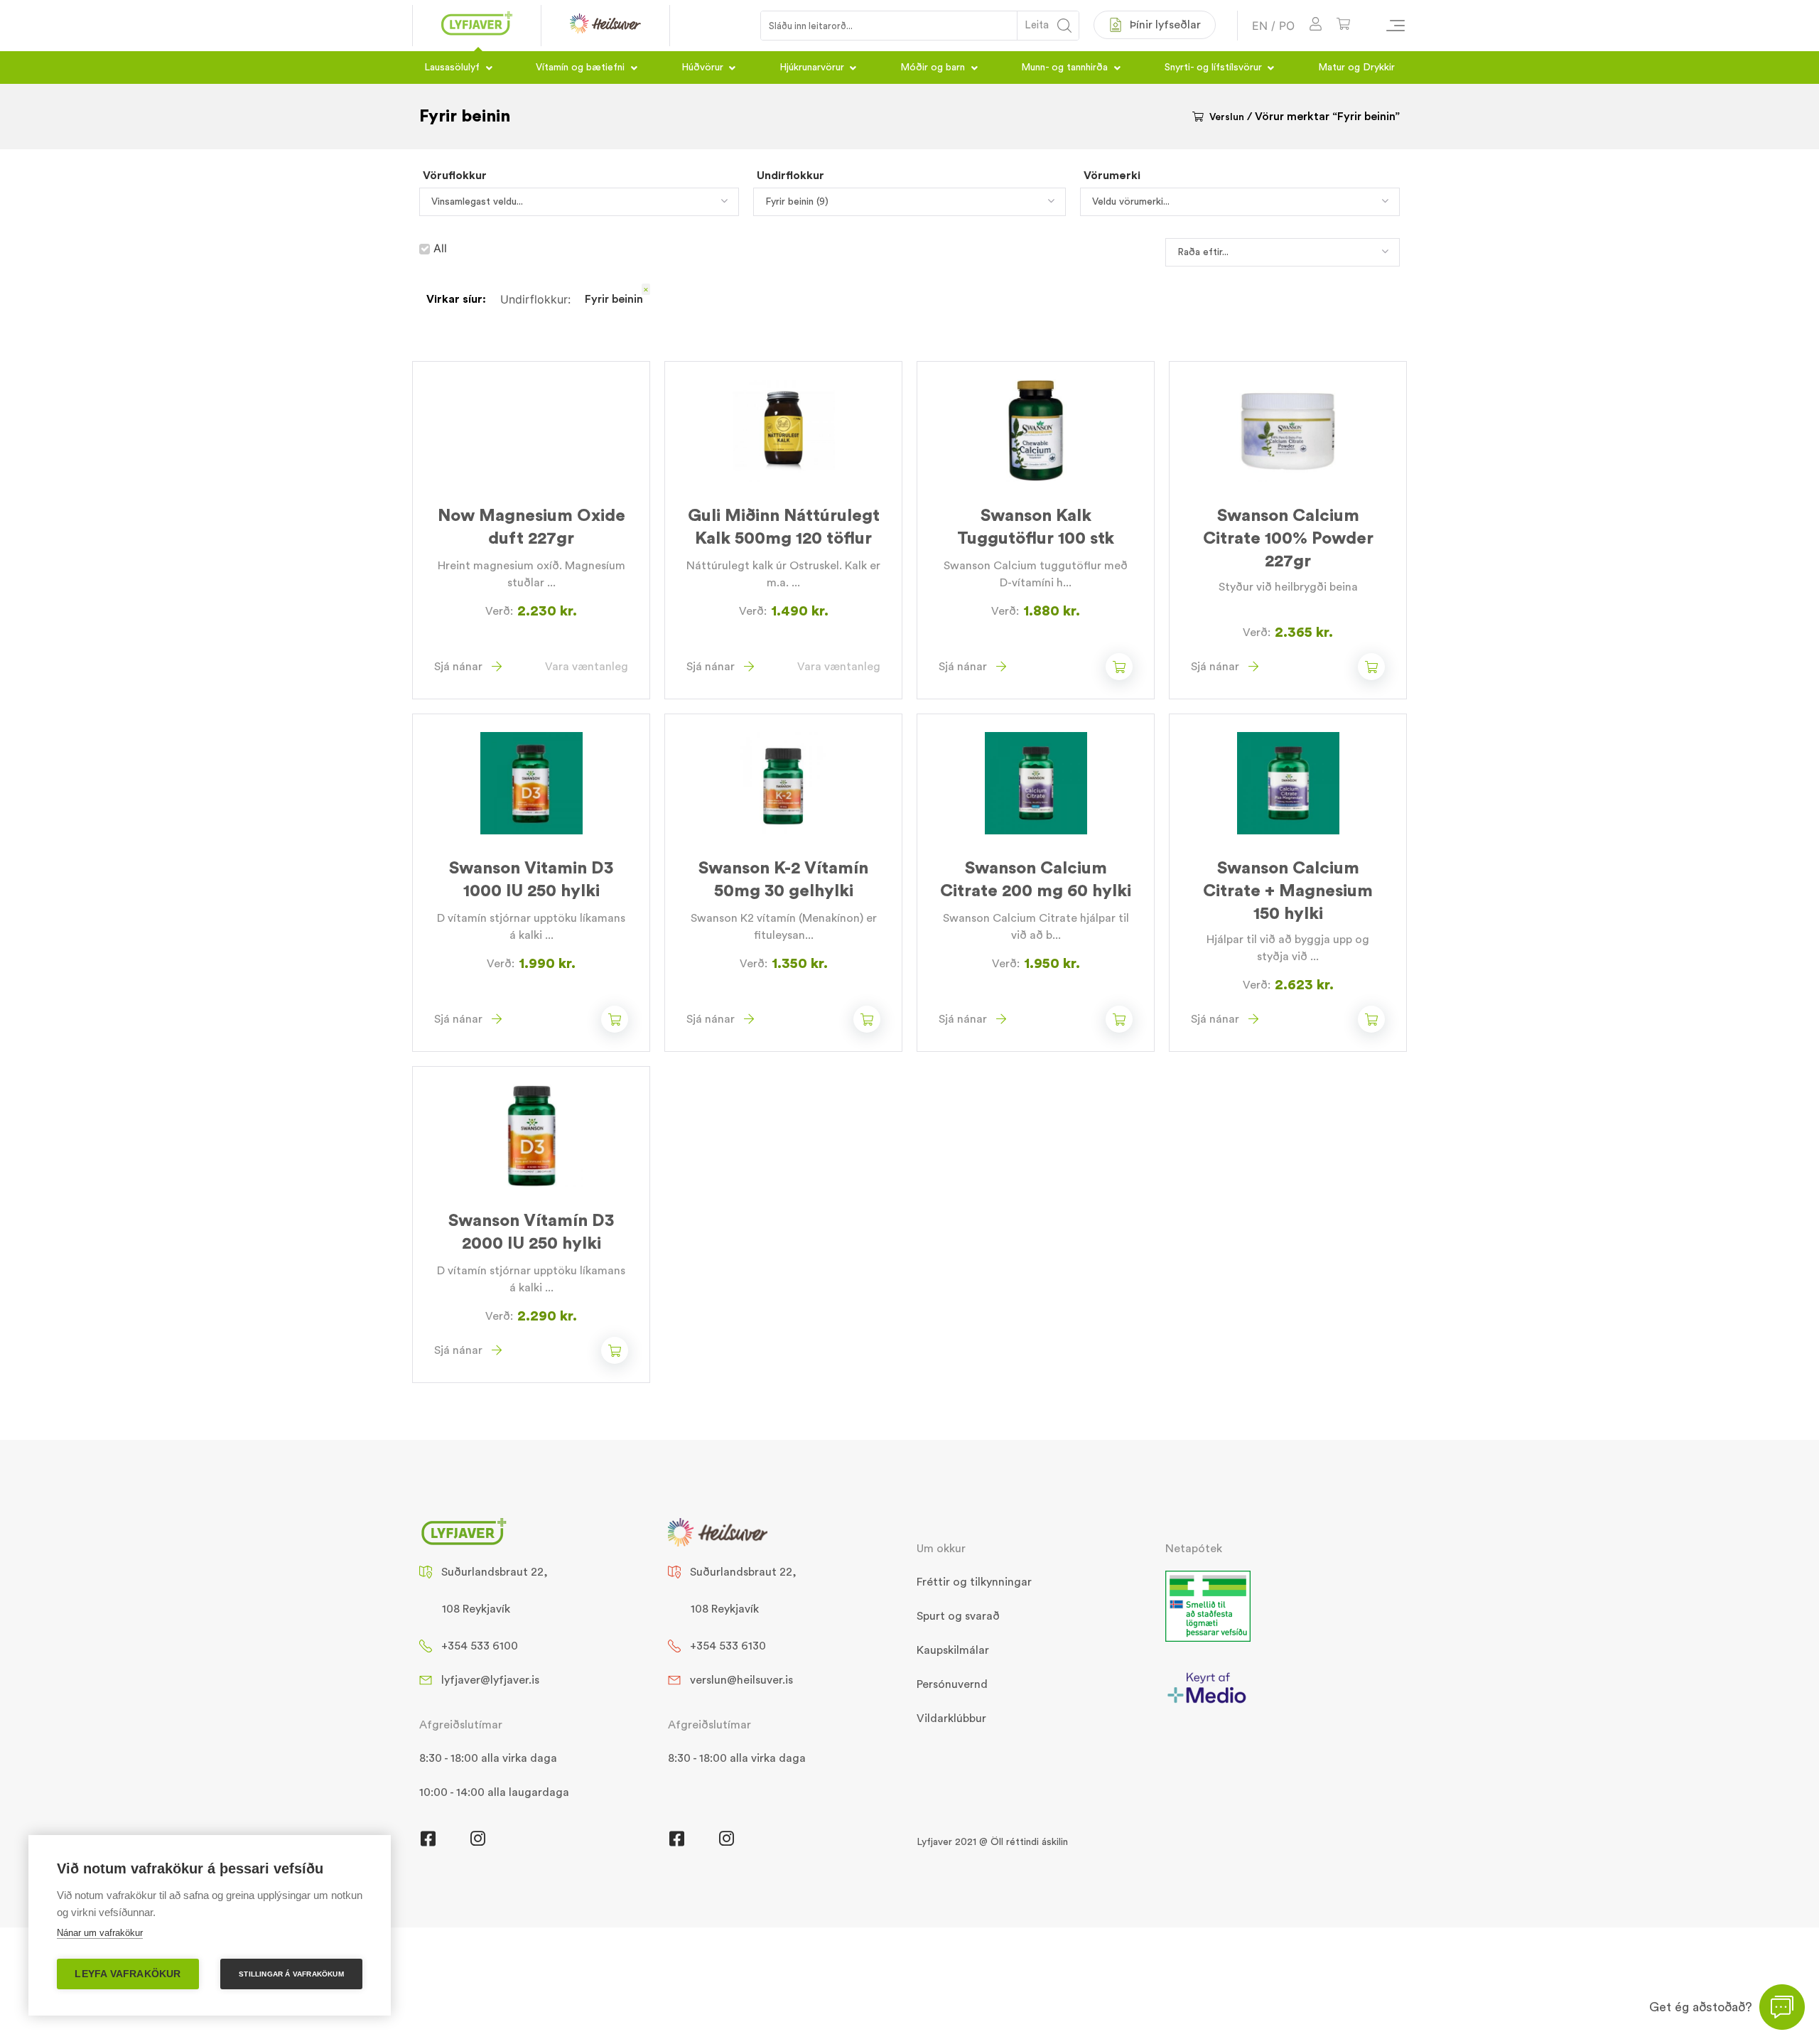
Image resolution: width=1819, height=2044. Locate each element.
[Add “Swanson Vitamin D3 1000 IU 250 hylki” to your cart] (615, 1019)
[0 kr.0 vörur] (1343, 26)
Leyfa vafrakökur (128, 1974)
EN (1260, 26)
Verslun (1227, 117)
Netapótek (1194, 1549)
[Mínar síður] (1316, 26)
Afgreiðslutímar (461, 1725)
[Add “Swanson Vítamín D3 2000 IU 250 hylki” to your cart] (615, 1350)
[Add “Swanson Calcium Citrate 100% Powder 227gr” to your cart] (1371, 667)
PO (1287, 26)
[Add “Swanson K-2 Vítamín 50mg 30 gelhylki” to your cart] (867, 1019)
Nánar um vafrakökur (100, 1933)
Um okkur (941, 1549)
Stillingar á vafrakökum (291, 1974)
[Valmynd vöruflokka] (1389, 26)
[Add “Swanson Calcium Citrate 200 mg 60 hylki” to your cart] (1119, 1019)
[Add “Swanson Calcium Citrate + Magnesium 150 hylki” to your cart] (1371, 1019)
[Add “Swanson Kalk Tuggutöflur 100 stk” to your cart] (1119, 667)
